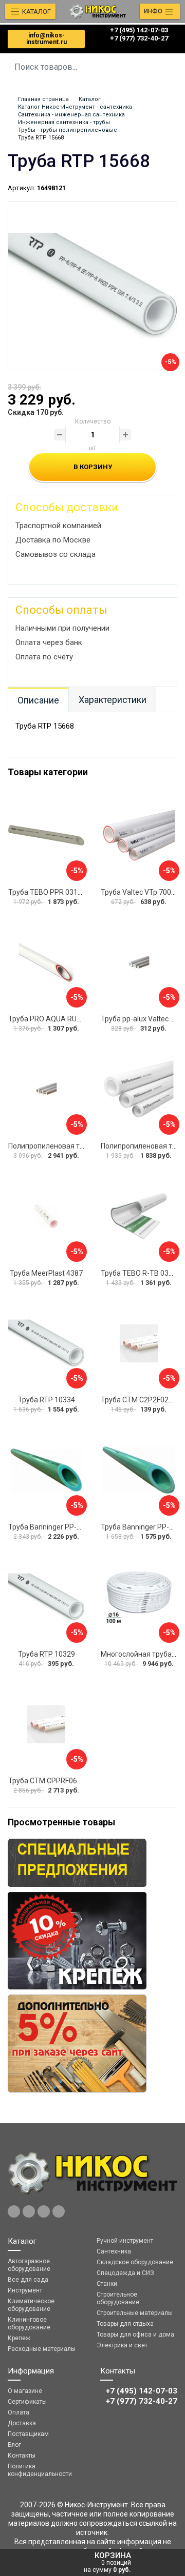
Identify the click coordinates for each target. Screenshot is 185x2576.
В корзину (93, 467)
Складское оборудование (135, 2262)
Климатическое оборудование (31, 2305)
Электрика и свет (122, 2345)
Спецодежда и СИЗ (125, 2273)
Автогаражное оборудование (29, 2265)
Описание (38, 700)
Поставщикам (28, 2434)
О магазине (25, 2391)
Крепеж (19, 2338)
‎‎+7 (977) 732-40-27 (139, 38)
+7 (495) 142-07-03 (139, 30)
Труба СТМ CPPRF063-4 (48, 1781)
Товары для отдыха (125, 2324)
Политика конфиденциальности (40, 2470)
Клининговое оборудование (29, 2323)
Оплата (18, 2412)
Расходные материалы (42, 2349)
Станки (107, 2284)
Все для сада (28, 2280)
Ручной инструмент (125, 2241)
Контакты (22, 2456)
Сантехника (114, 2251)
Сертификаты (27, 2402)
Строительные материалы (135, 2313)
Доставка (22, 2423)
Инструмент (25, 2290)
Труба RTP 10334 (47, 1400)
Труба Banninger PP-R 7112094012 (66, 1527)
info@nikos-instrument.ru (47, 39)
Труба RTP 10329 (47, 1654)
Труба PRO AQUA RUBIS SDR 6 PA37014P (76, 1019)
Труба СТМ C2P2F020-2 (140, 1400)
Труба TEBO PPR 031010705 (55, 892)
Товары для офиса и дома (135, 2334)
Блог (14, 2445)
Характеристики (113, 700)
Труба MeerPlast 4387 (46, 1273)
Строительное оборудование (118, 2298)
